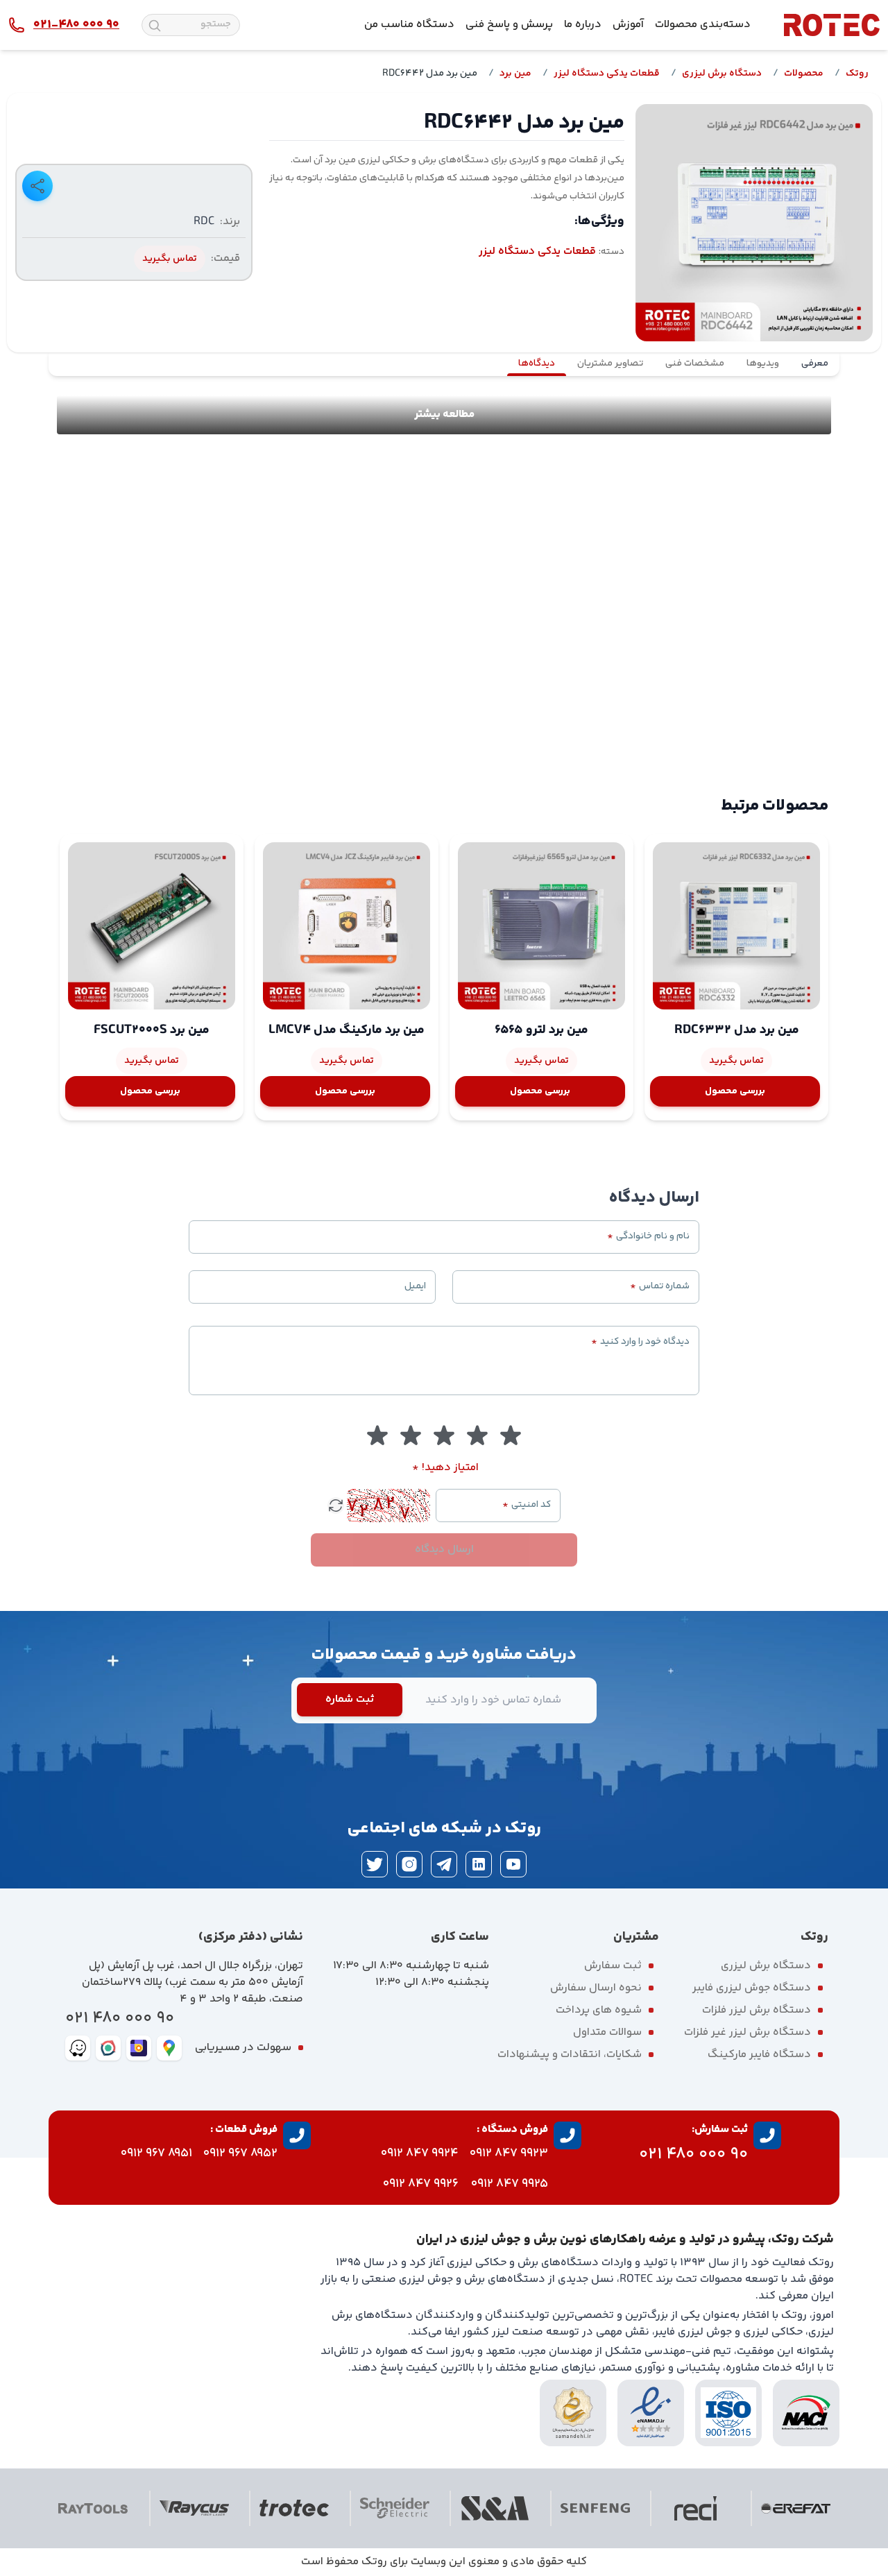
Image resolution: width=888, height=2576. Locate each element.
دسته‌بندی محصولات (703, 25)
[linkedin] (479, 1864)
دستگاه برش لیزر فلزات (757, 2010)
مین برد (515, 74)
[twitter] (375, 1864)
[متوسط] (444, 1436)
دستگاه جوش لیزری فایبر (752, 1988)
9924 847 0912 (420, 2153)
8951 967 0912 (156, 2153)
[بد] (477, 1436)
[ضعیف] (511, 1436)
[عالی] (377, 1436)
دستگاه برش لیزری (722, 74)
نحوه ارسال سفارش (596, 1988)
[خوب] (411, 1436)
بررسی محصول (735, 1091)
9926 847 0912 (421, 2184)
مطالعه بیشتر (444, 415)
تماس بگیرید (170, 259)
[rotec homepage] (832, 25)
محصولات (804, 74)
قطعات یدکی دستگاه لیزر (607, 74)
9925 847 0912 (510, 2184)
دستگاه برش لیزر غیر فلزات (748, 2032)
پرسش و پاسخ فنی (509, 25)
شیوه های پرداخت (599, 2010)
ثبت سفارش (613, 1966)
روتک (857, 74)
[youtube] (513, 1864)
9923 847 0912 (509, 2153)
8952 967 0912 (240, 2153)
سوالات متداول (607, 2032)
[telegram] (444, 1864)
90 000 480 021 (120, 2019)
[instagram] (409, 1864)
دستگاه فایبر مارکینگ (759, 2055)
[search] (155, 26)
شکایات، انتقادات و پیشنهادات (570, 2055)
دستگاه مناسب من (409, 25)
